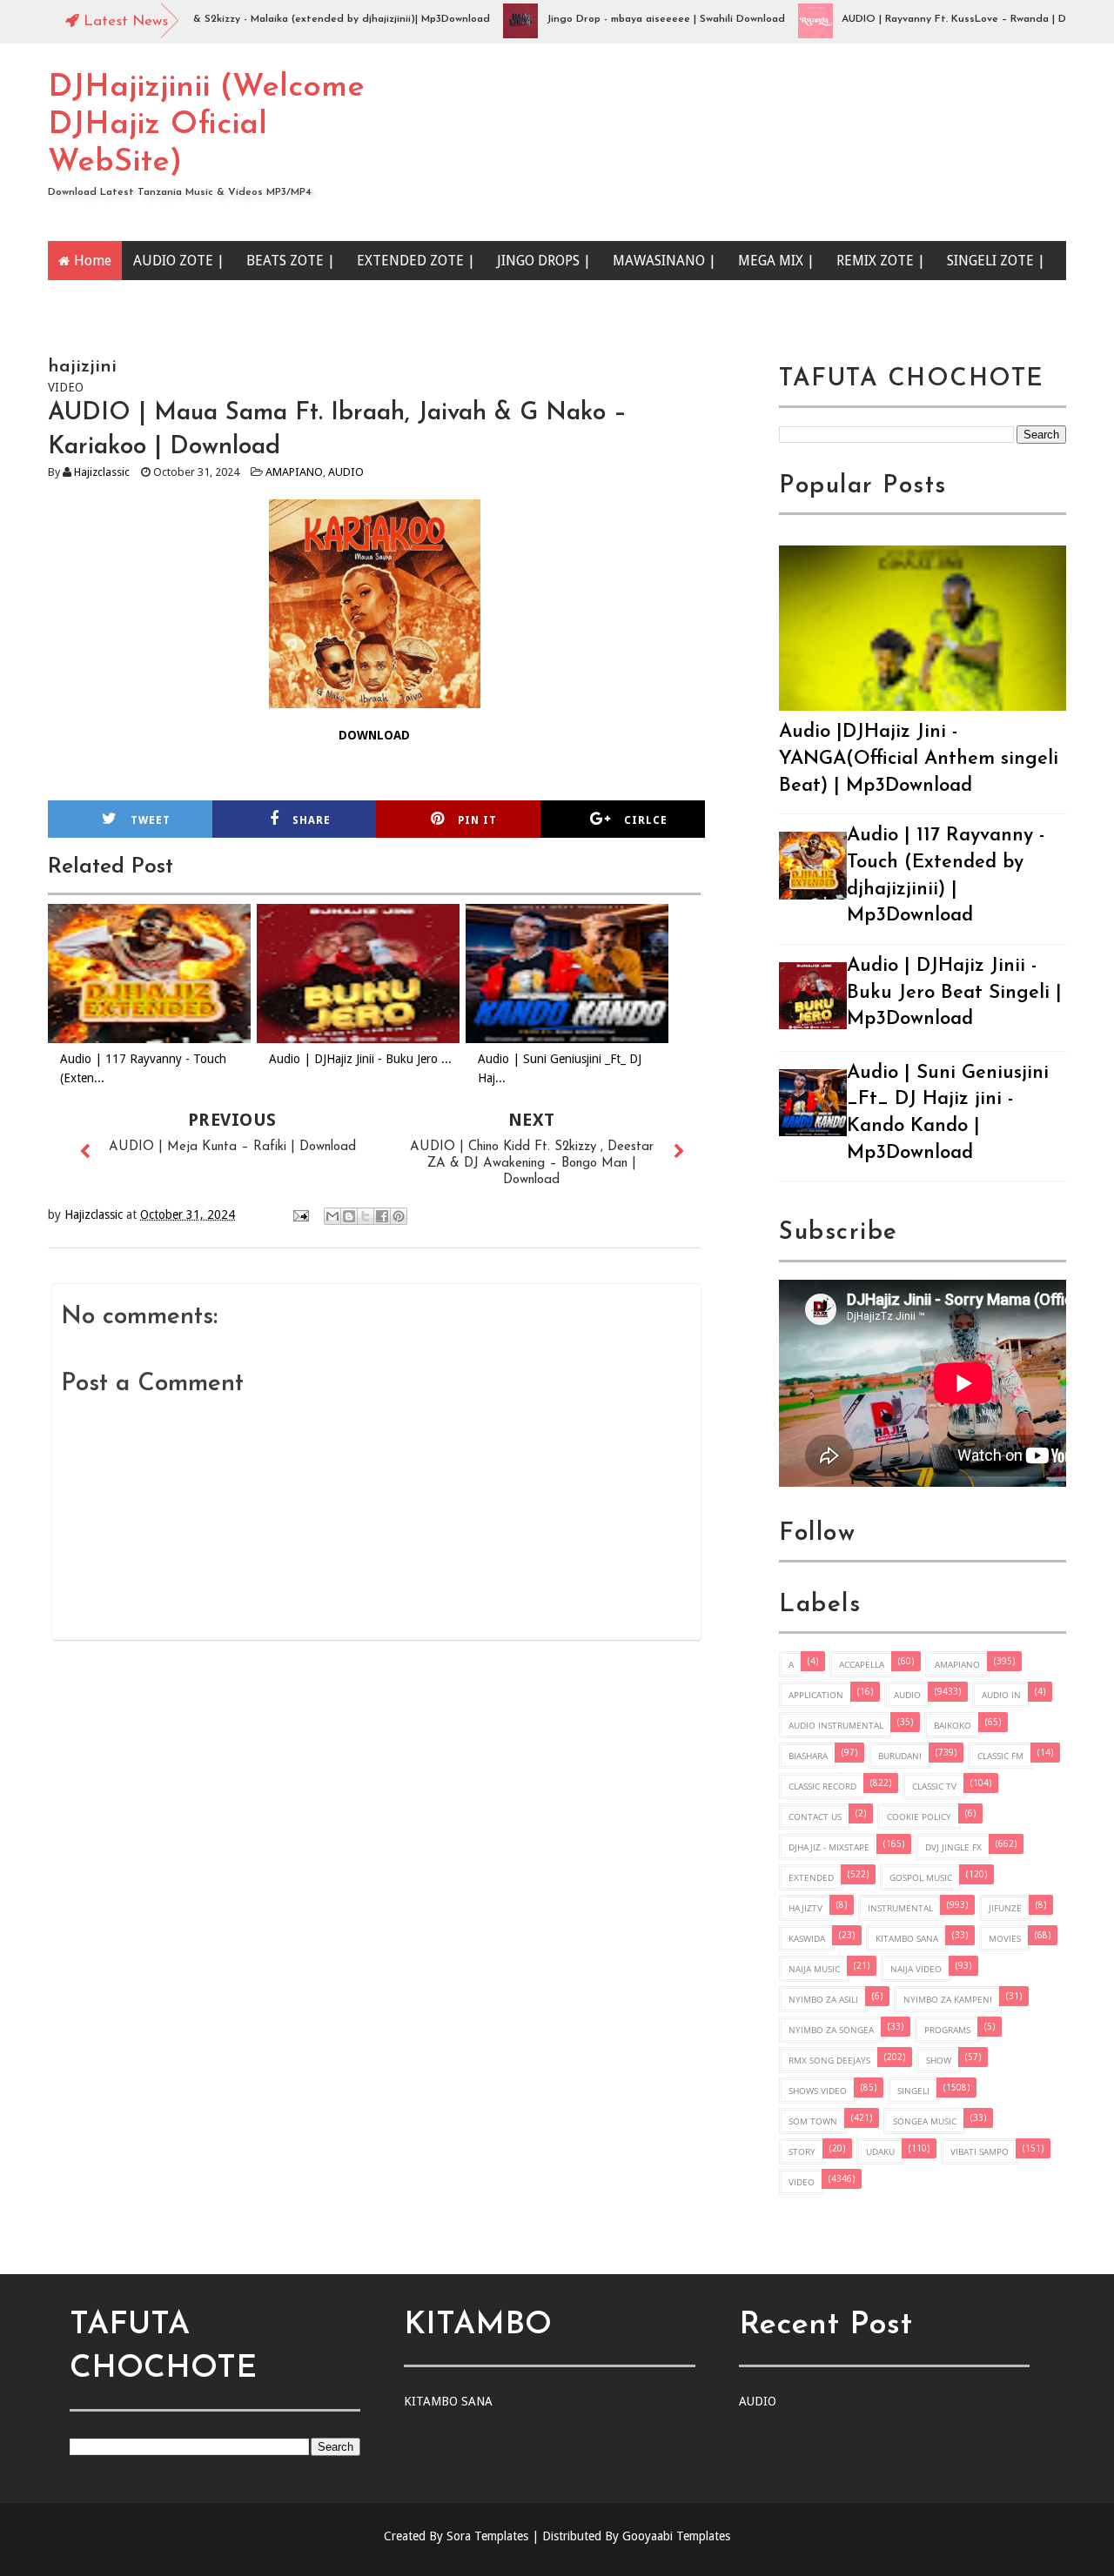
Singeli (913, 2091)
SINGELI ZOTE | (996, 261)
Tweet (151, 820)
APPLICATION (816, 1695)
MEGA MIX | (776, 261)
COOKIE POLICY (919, 1817)
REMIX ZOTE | (881, 261)
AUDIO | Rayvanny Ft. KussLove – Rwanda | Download (929, 19)
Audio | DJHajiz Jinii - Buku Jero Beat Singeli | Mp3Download (954, 993)
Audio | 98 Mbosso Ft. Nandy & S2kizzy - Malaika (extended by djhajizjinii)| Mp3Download (223, 19)
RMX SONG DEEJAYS (829, 2060)
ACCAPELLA (862, 1664)
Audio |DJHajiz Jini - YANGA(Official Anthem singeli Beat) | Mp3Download (919, 759)
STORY (802, 2151)
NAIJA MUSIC (814, 1969)
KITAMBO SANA (907, 1938)
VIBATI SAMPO (980, 2151)
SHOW (939, 2060)
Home (93, 261)
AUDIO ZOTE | (179, 261)
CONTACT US (815, 1817)
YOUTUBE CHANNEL (139, 300)
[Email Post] (300, 1214)
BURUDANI (900, 1756)
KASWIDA (807, 1938)
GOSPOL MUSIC (921, 1877)
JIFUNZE (1005, 1908)
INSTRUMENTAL (900, 1908)
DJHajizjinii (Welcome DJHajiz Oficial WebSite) (206, 125)
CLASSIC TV (934, 1786)
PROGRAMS (947, 2030)
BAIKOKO (953, 1725)
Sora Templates (487, 2536)
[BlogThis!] (349, 1216)
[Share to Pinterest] (399, 1216)
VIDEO (802, 2182)
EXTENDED (811, 1877)
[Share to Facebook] (382, 1216)
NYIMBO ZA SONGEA (831, 2030)
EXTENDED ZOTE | (416, 261)
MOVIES (1005, 1938)
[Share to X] (366, 1216)
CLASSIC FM (1000, 1756)
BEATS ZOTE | (291, 261)
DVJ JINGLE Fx (953, 1847)
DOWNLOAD (374, 735)
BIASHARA (808, 1756)
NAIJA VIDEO (916, 1969)
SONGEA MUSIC (925, 2121)
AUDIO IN (1001, 1695)
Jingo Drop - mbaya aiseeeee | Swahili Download (621, 19)
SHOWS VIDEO (818, 2091)
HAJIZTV (805, 1908)
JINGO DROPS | (544, 261)
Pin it (477, 820)
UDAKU (880, 2151)
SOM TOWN (813, 2121)
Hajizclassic (102, 472)
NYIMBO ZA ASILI (823, 1999)
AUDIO (346, 472)
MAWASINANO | (664, 261)
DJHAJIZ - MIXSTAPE (829, 1847)
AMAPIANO (294, 472)
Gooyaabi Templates (676, 2536)
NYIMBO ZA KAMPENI (948, 1999)
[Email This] (332, 1216)
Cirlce (646, 820)
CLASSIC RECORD (822, 1786)
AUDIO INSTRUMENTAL (836, 1725)
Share (312, 820)
